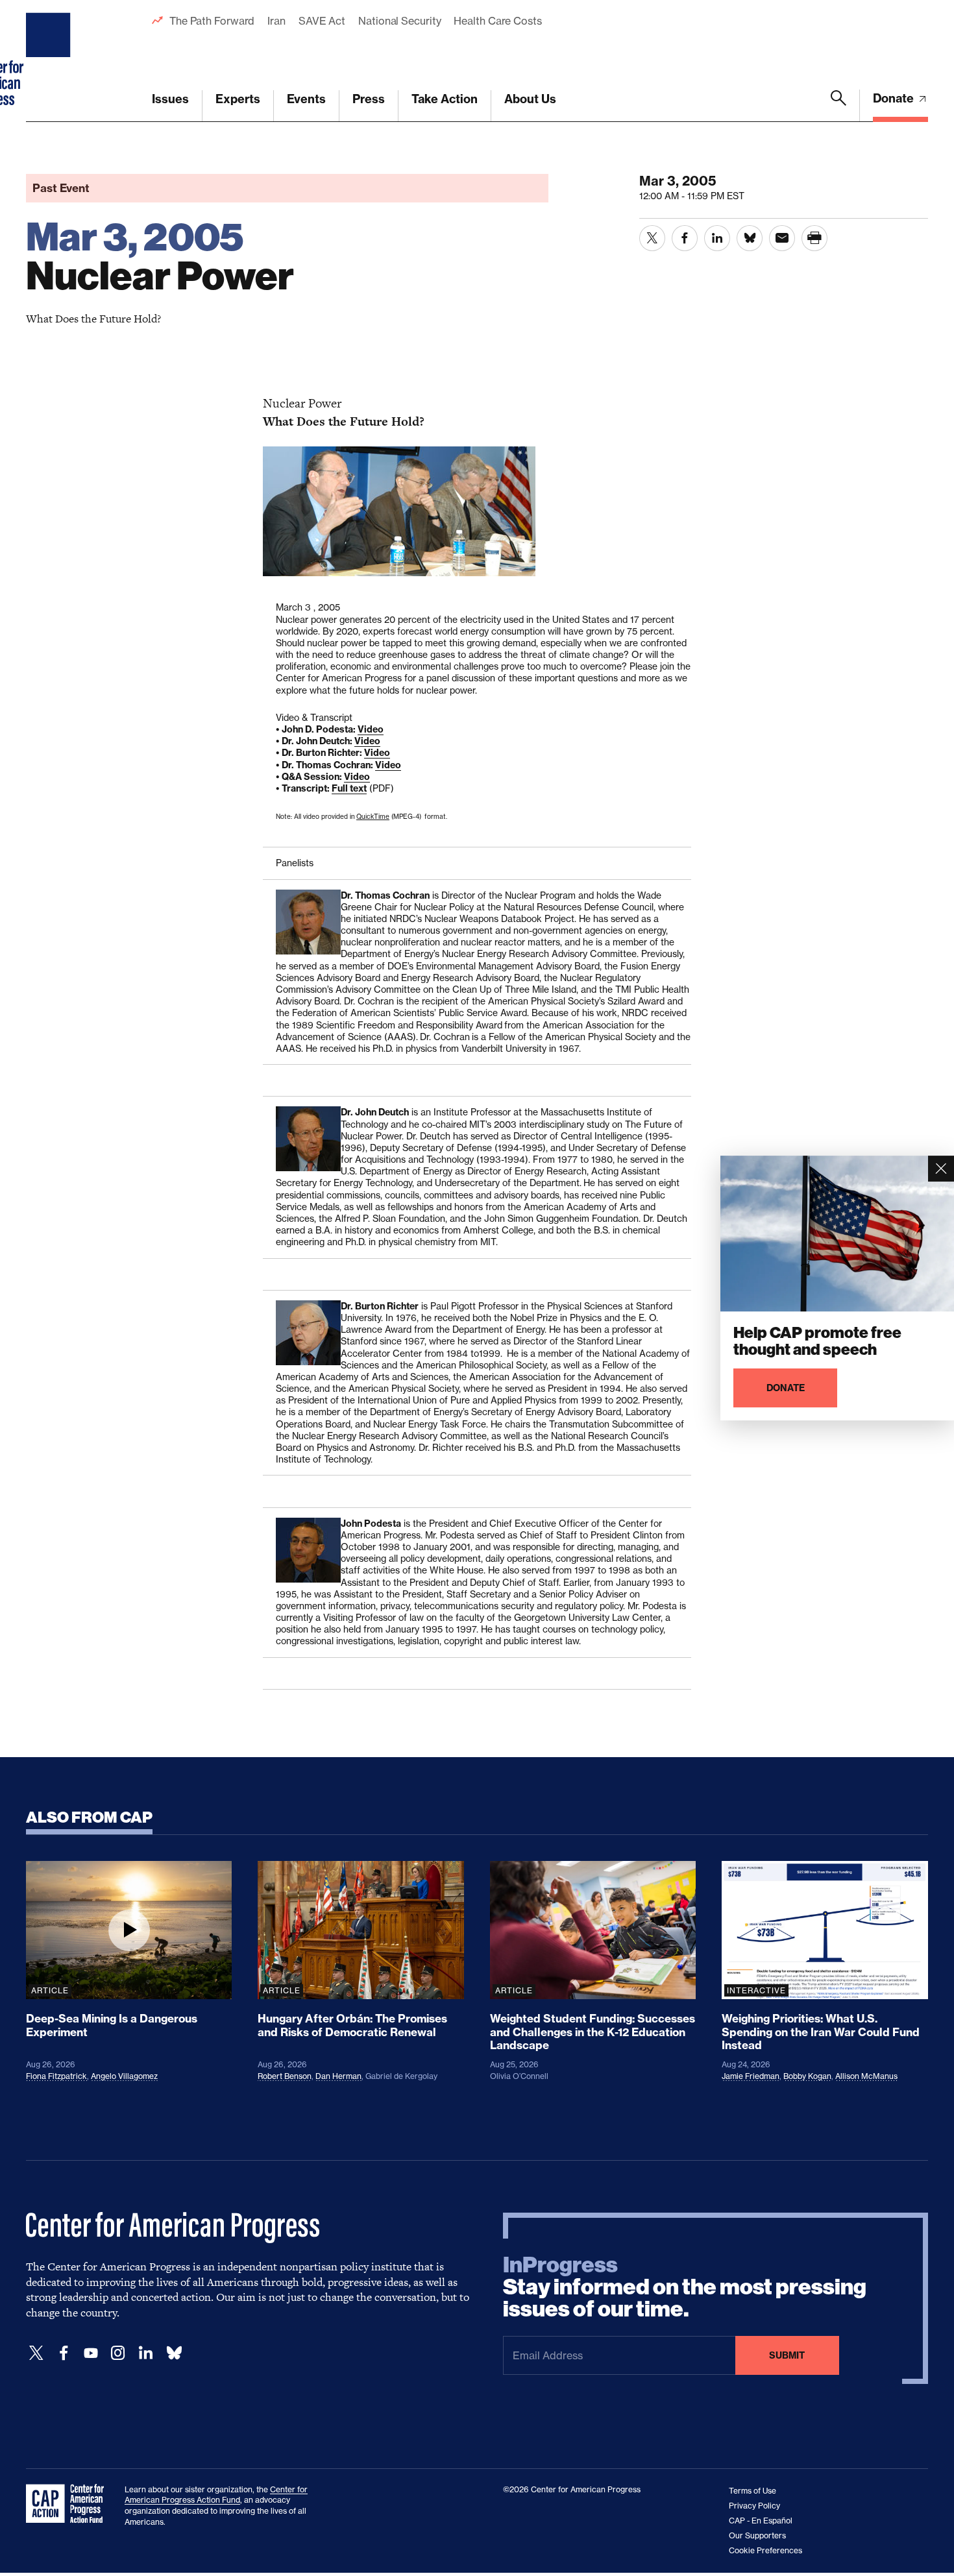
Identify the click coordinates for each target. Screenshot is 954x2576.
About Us (530, 99)
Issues (170, 99)
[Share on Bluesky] (750, 238)
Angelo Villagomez (124, 2076)
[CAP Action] (69, 2504)
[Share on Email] (782, 238)
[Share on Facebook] (685, 238)
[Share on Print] (814, 238)
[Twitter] (36, 2353)
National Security (399, 21)
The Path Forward (212, 21)
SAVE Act (322, 21)
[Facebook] (64, 2353)
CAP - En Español (761, 2521)
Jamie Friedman (751, 2076)
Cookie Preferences (765, 2550)
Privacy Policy (754, 2506)
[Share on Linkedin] (717, 238)
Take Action (445, 99)
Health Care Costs (497, 21)
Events (306, 99)
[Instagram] (118, 2353)
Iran (276, 21)
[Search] (838, 106)
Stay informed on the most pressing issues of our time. (685, 2287)
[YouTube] (91, 2353)
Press (369, 99)
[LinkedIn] (145, 2353)
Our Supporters (757, 2535)
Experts (238, 99)
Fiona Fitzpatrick (56, 2076)
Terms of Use (752, 2491)
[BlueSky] (174, 2353)
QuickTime (373, 816)
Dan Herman (338, 2076)
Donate (895, 98)
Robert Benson (285, 2076)
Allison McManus (866, 2076)
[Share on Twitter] (652, 238)
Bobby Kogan (807, 2076)
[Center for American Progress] (50, 61)
